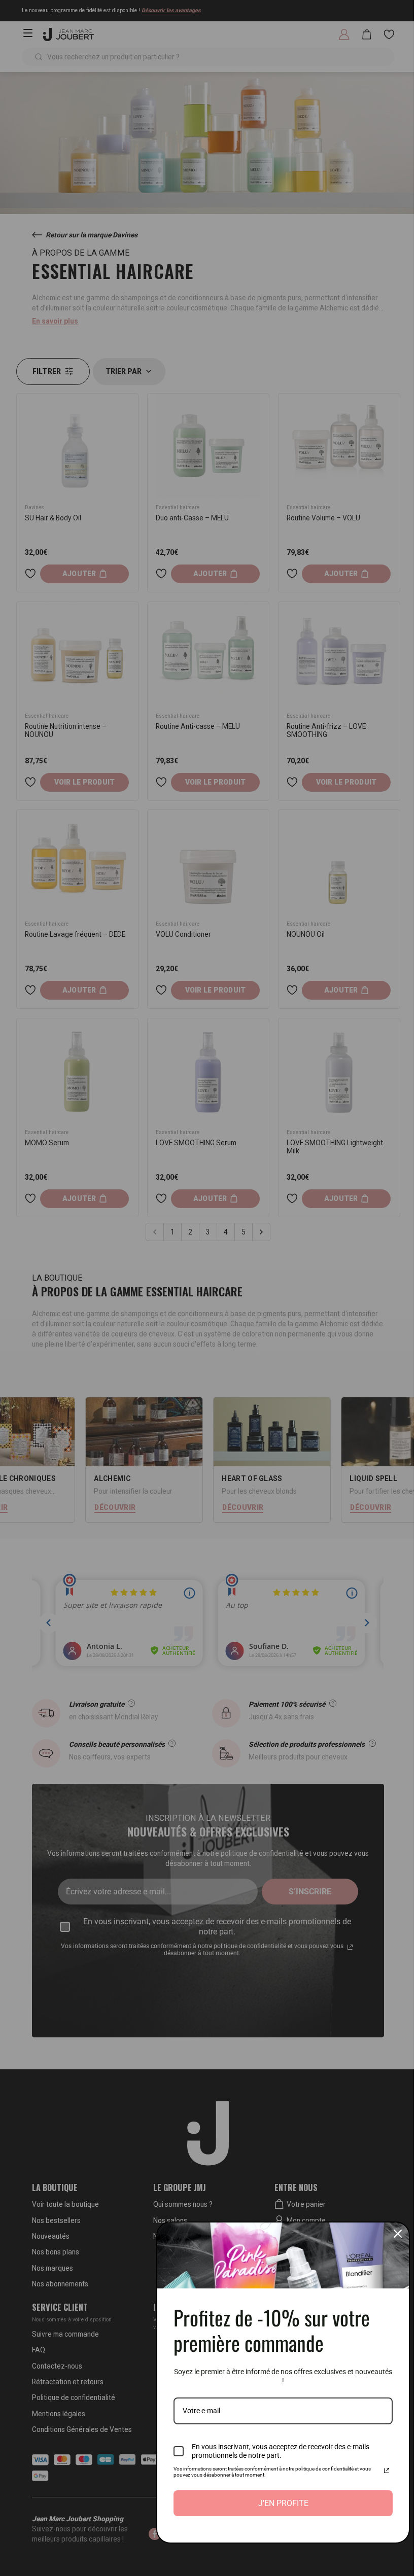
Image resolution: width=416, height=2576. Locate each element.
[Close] (398, 2234)
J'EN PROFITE (283, 2503)
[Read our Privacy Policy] (387, 2471)
